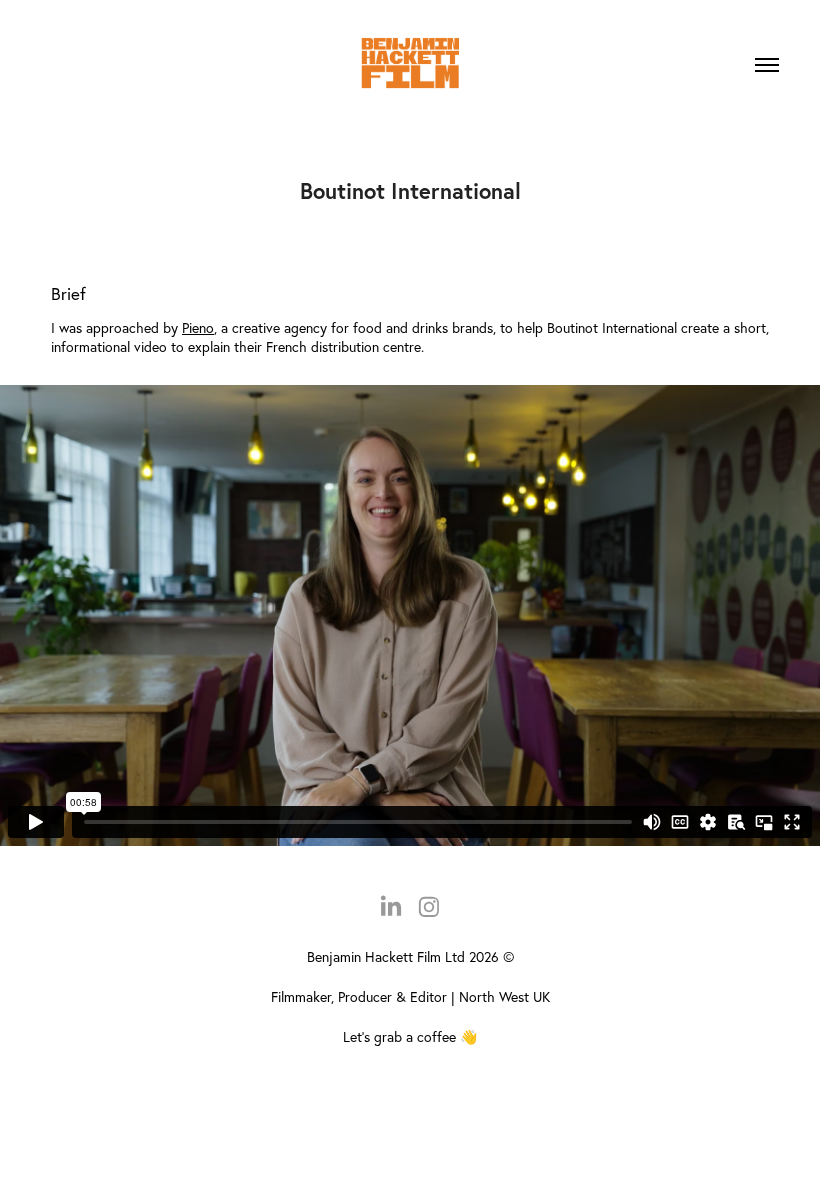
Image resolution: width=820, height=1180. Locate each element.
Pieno (198, 328)
